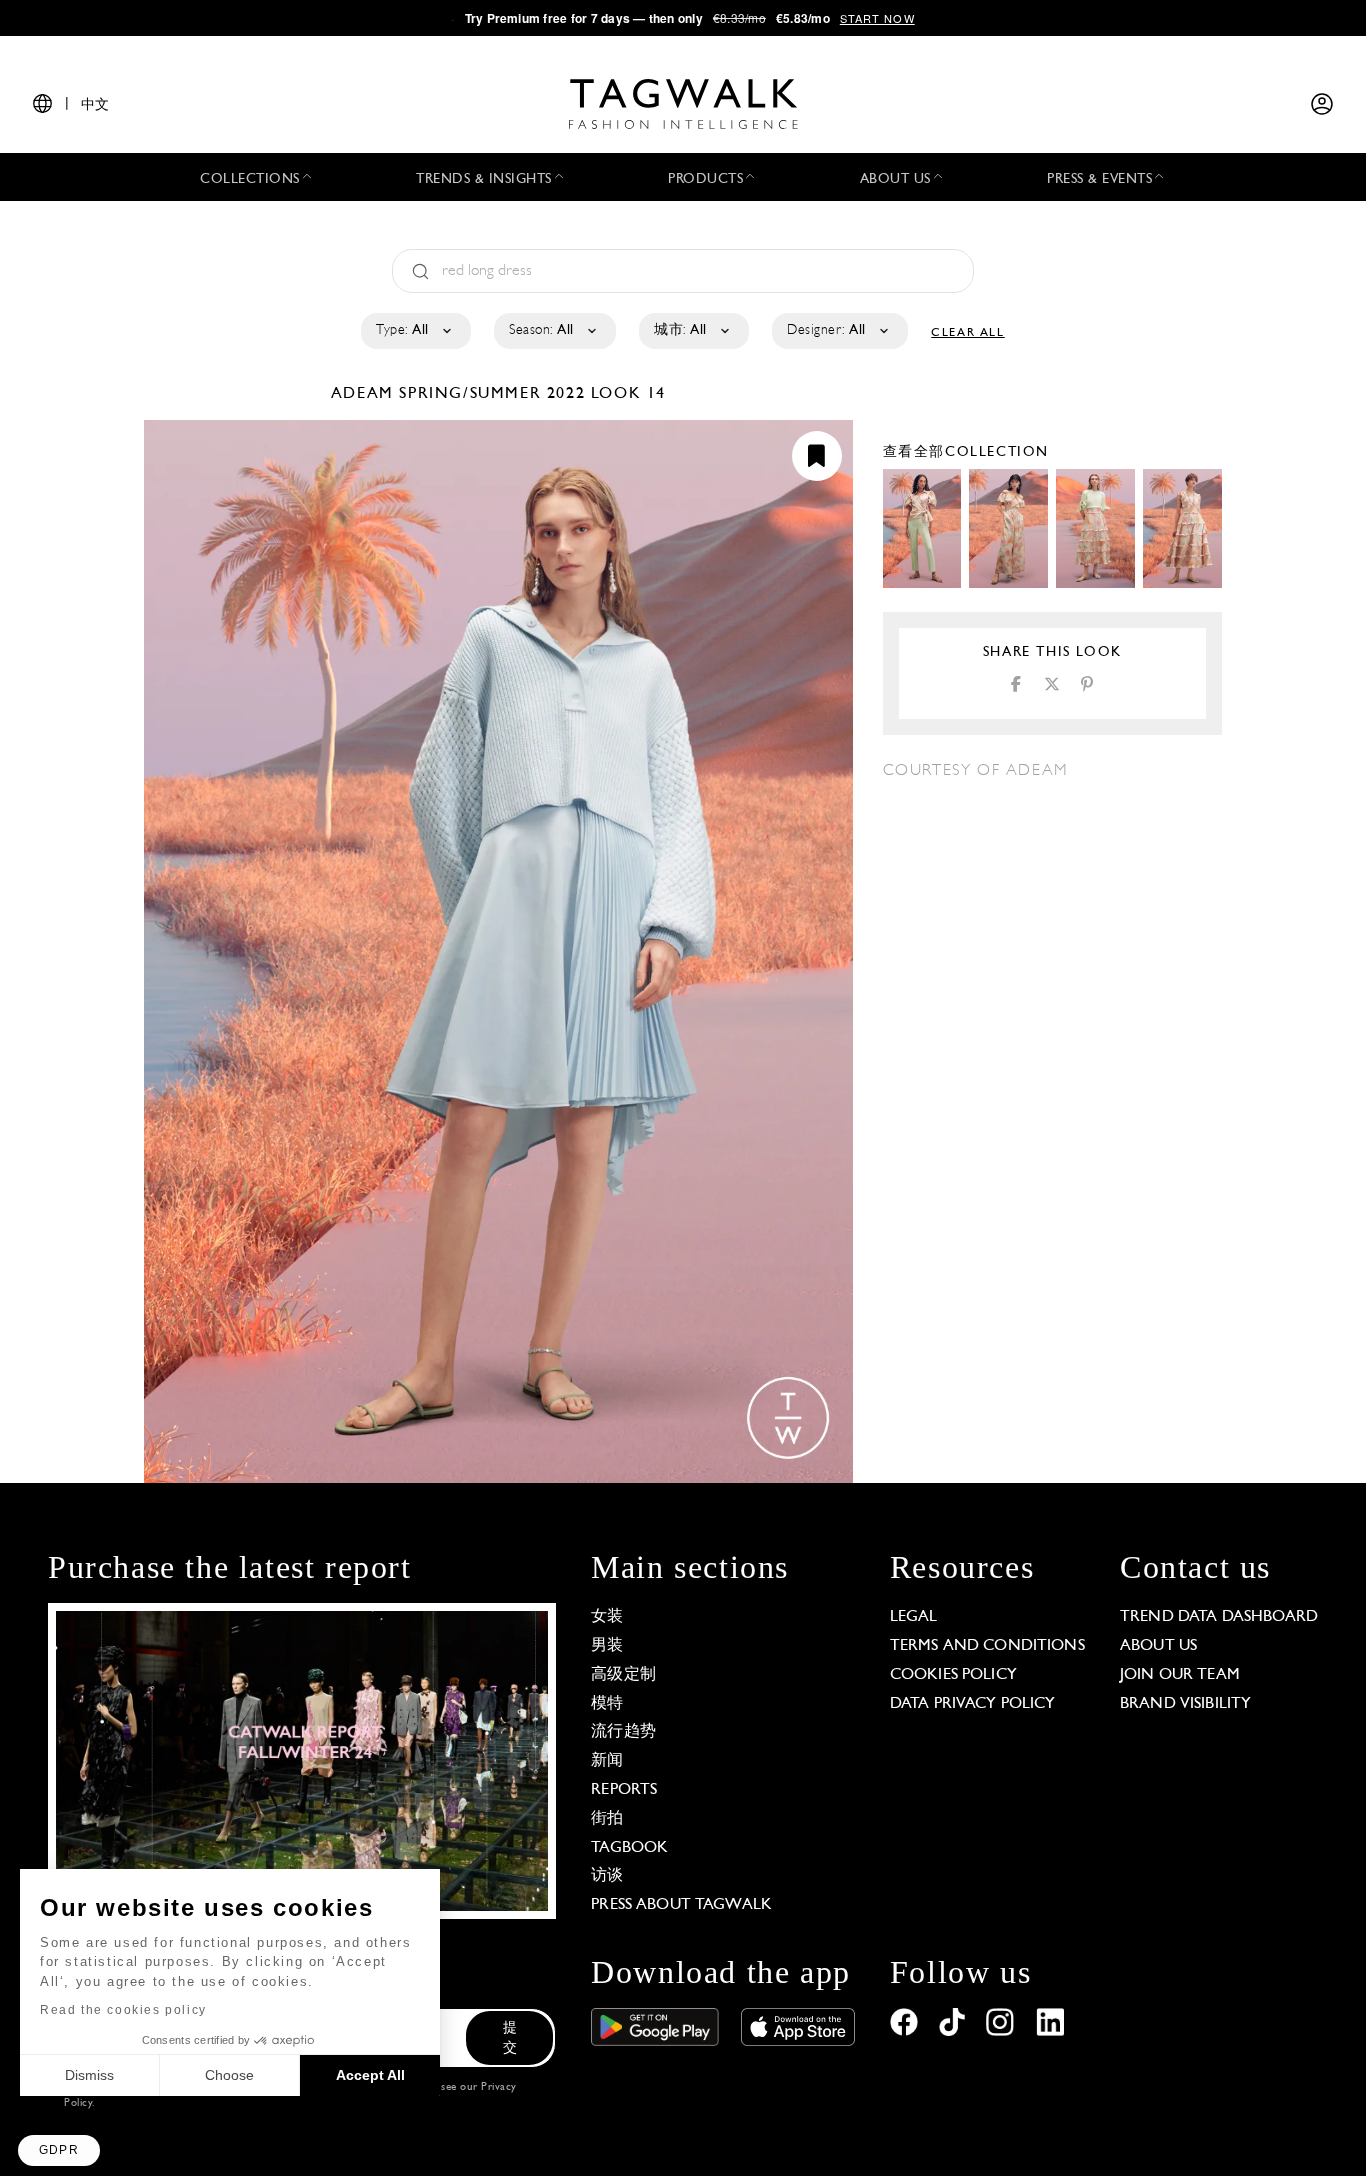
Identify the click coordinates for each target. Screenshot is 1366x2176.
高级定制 (623, 1675)
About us (1158, 1646)
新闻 (607, 1761)
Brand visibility (1185, 1704)
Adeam (365, 394)
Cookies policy (953, 1675)
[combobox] (414, 331)
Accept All (370, 2075)
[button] (59, 2150)
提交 (510, 2038)
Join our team (1180, 1675)
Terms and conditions (987, 1646)
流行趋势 (623, 1732)
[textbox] (414, 331)
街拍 (607, 1819)
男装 (607, 1646)
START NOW (877, 18)
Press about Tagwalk (681, 1905)
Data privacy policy (973, 1704)
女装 (607, 1617)
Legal (914, 1617)
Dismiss (89, 2075)
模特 (607, 1704)
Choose (229, 2075)
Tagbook (629, 1848)
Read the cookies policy (123, 2010)
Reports (624, 1790)
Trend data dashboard (1219, 1617)
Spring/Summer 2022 (492, 394)
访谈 (607, 1876)
